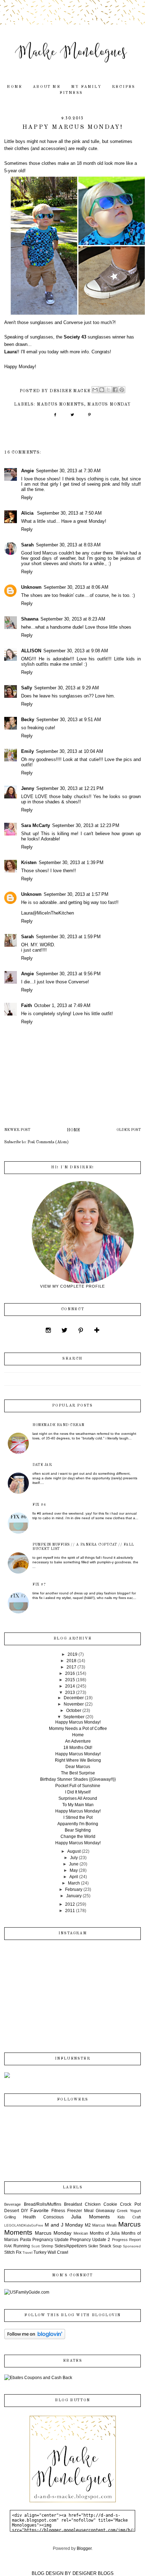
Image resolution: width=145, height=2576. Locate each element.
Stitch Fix (13, 2252)
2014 (70, 1686)
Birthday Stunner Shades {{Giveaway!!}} (78, 1779)
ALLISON (31, 651)
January (74, 1896)
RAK (8, 2246)
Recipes (124, 87)
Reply (27, 498)
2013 (70, 1693)
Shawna (30, 619)
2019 (72, 1654)
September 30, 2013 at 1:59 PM (68, 937)
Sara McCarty (36, 825)
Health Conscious (43, 2217)
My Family (86, 87)
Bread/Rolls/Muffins (43, 2204)
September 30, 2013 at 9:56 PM (68, 974)
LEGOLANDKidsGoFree (24, 2225)
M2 (88, 2225)
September (74, 1717)
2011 (70, 1911)
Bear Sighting (78, 1830)
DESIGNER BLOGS (93, 2573)
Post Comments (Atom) (48, 1142)
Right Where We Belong (78, 1760)
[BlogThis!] (102, 390)
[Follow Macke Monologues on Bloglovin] (35, 2338)
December (74, 1698)
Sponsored (132, 2246)
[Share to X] (108, 390)
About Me (47, 87)
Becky (28, 720)
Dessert (12, 2211)
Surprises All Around (78, 1798)
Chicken (93, 2204)
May (74, 1870)
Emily (27, 751)
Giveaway (105, 2211)
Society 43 (75, 337)
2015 (70, 1680)
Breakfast (73, 2204)
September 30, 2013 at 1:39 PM (71, 862)
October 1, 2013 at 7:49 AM (62, 1005)
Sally (27, 688)
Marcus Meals (105, 2225)
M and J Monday (64, 2225)
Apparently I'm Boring (78, 1824)
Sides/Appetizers (71, 2246)
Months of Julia (105, 2233)
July (74, 1858)
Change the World (78, 1837)
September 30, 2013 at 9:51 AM (69, 720)
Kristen (29, 862)
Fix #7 (39, 1584)
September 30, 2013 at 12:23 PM (86, 825)
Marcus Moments (61, 405)
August (74, 1851)
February (74, 1889)
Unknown (31, 587)
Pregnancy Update (51, 2240)
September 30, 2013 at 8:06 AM (76, 587)
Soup (117, 2246)
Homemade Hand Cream (58, 1425)
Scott (36, 2246)
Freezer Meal (80, 2211)
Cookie (110, 2204)
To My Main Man (78, 1805)
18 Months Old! (78, 1748)
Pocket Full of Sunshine (78, 1786)
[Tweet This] (72, 417)
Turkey (40, 2252)
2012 (70, 1904)
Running (22, 2246)
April (74, 1877)
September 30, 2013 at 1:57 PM (76, 894)
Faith (27, 1005)
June (74, 1864)
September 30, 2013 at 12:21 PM (70, 788)
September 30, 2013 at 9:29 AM (67, 688)
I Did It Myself (78, 1792)
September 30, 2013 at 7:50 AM (69, 513)
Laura (10, 352)
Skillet (93, 2246)
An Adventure (78, 1741)
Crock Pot (130, 2204)
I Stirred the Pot (78, 1817)
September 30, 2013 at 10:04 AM (70, 751)
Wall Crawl (58, 2252)
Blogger (84, 2548)
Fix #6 (39, 1505)
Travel (27, 2252)
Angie (27, 471)
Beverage (12, 2204)
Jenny (28, 788)
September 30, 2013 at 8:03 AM (68, 545)
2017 (71, 1667)
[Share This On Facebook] (55, 417)
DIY (25, 2211)
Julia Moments (90, 2217)
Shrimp (47, 2246)
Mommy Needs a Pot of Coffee (78, 1729)
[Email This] (95, 390)
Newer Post (17, 1130)
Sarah (27, 545)
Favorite (39, 2210)
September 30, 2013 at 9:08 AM (76, 651)
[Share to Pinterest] (122, 390)
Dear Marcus (78, 1767)
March (74, 1883)
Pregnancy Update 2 (90, 2240)
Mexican (81, 2233)
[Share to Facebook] (115, 390)
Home (14, 87)
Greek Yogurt (129, 2211)
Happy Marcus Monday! (78, 1722)
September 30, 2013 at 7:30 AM (68, 471)
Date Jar (42, 1465)
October (74, 1711)
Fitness (71, 93)
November (74, 1704)
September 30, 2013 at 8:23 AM (73, 619)
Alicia (28, 513)
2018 (71, 1661)
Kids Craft (129, 2217)
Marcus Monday (109, 405)
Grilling (10, 2217)
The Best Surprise (78, 1773)
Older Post (129, 1130)
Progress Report (126, 2240)
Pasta (26, 2240)
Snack (105, 2246)
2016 (70, 1673)
